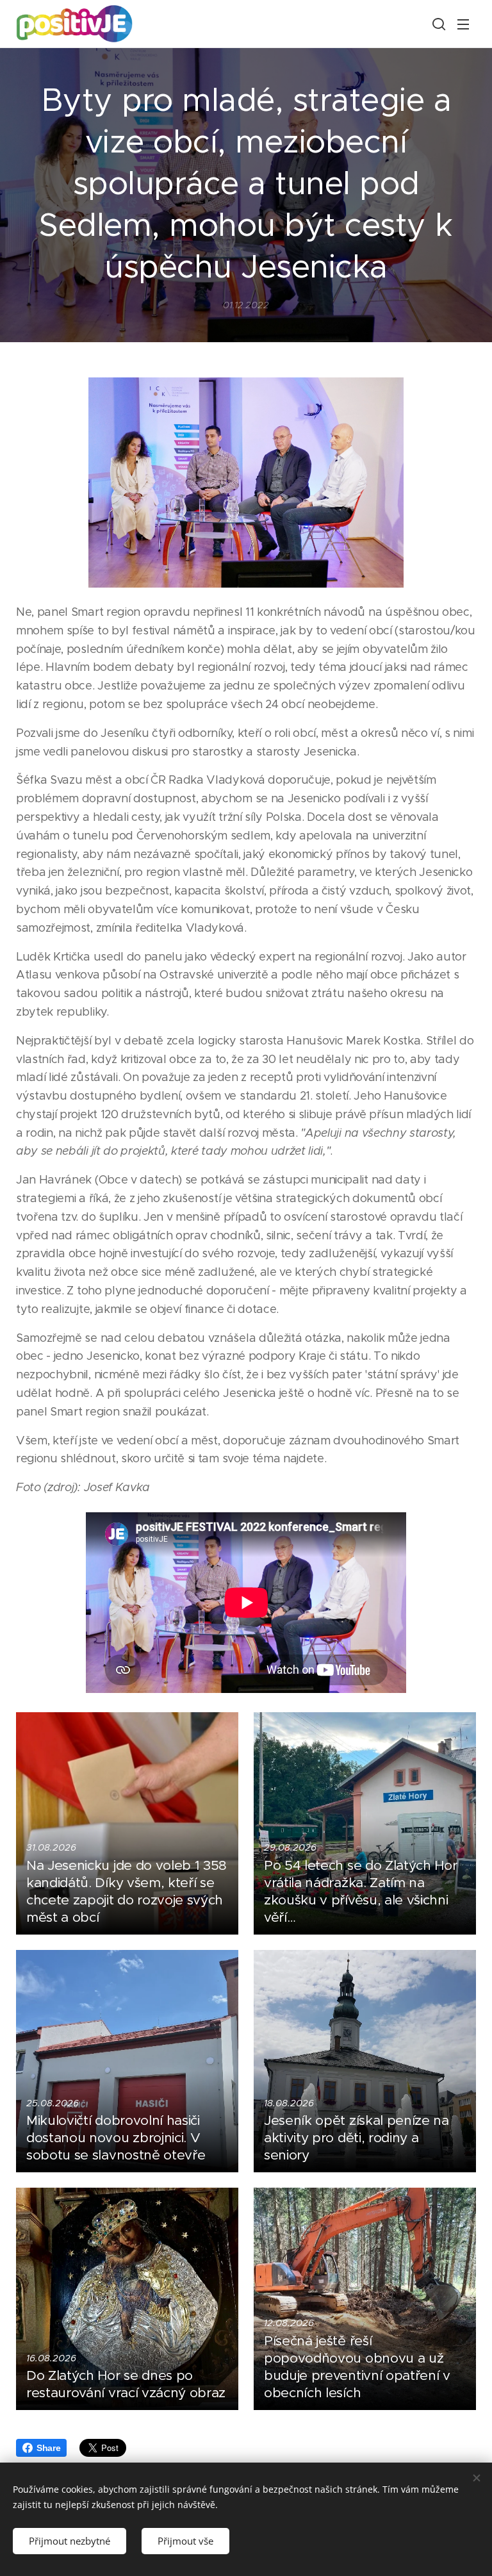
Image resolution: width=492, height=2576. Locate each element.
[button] (438, 24)
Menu (463, 24)
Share (48, 2448)
